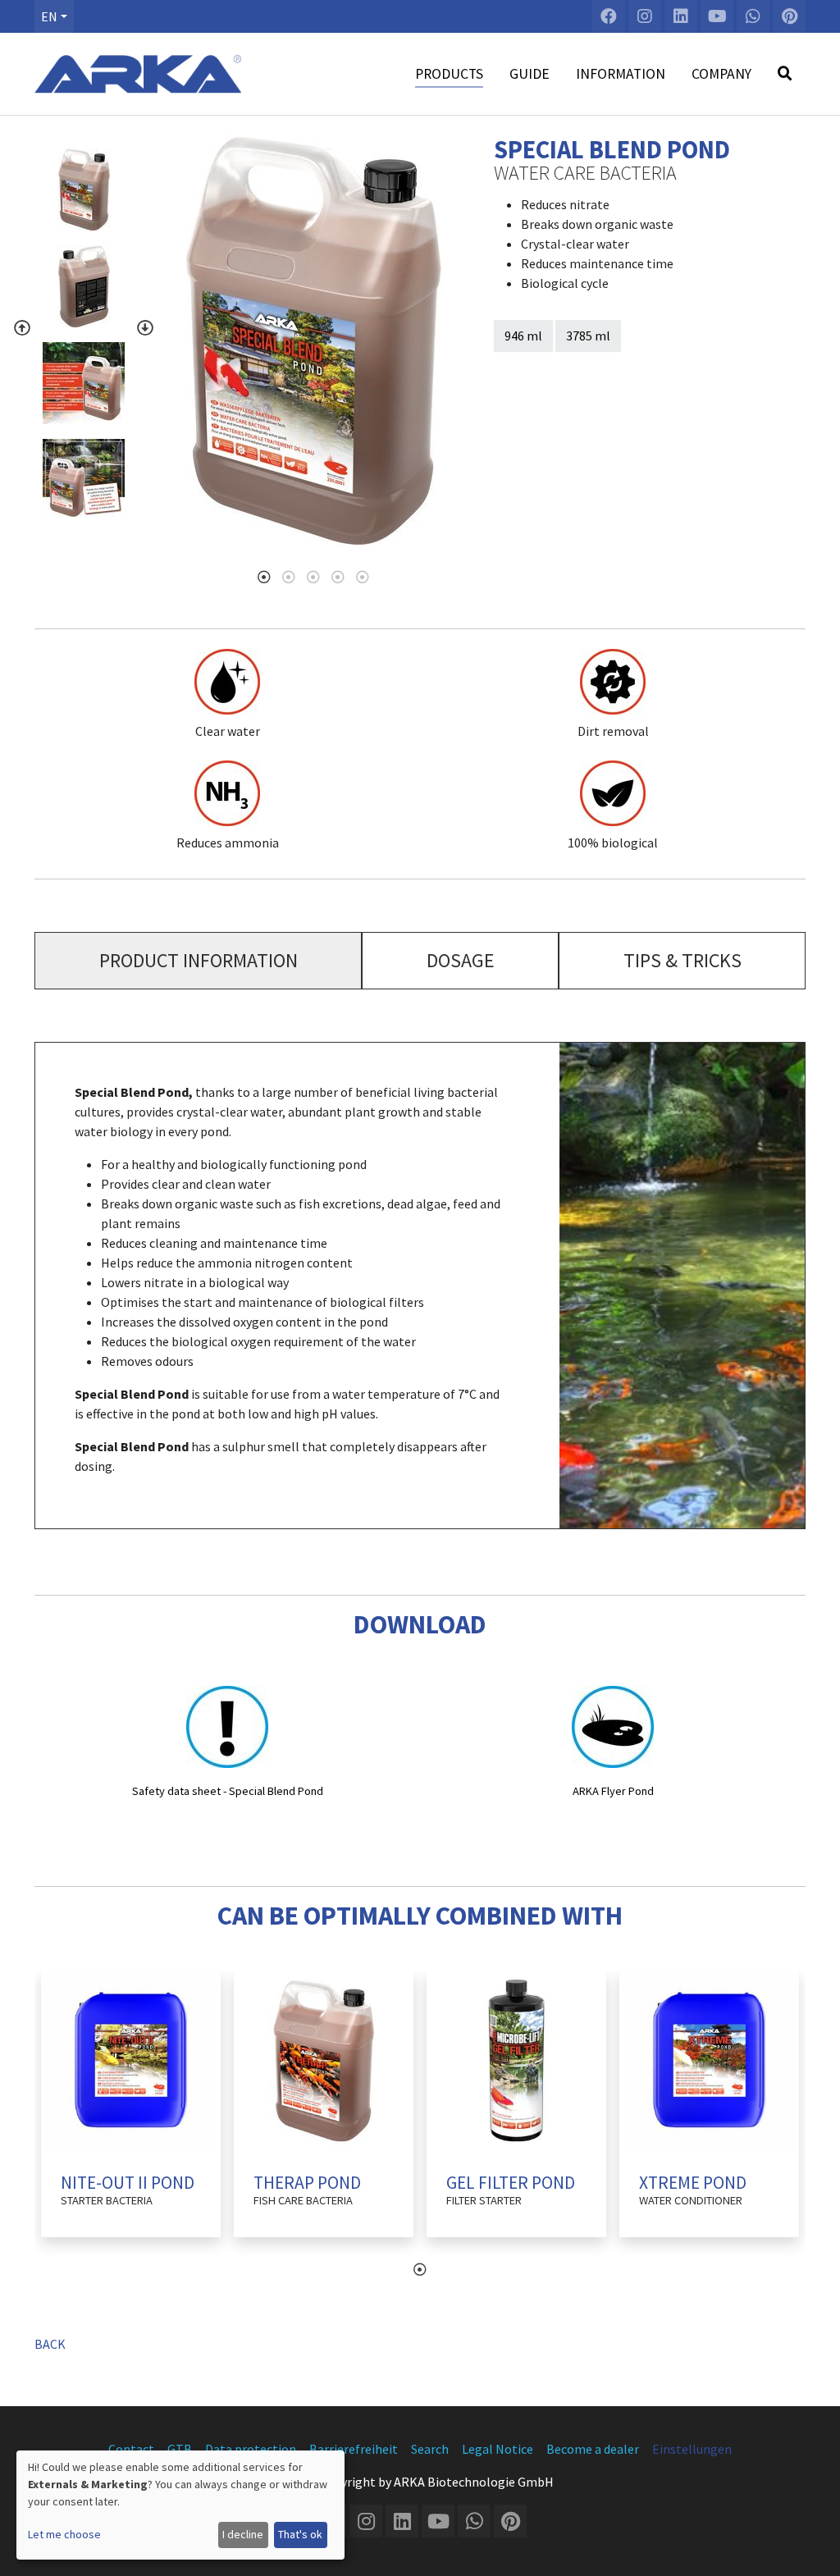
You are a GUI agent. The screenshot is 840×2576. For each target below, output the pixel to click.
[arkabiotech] (138, 74)
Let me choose (64, 2534)
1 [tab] (264, 577)
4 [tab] (338, 577)
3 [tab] (313, 577)
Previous (22, 328)
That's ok (300, 2534)
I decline (243, 2534)
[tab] (198, 961)
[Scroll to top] (812, 2548)
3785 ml (588, 336)
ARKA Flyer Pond (613, 1791)
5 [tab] (363, 577)
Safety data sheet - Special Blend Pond (228, 1791)
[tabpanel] (313, 340)
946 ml (523, 336)
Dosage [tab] (461, 960)
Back (50, 2344)
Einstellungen (692, 2449)
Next (145, 328)
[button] (54, 16)
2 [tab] (289, 577)
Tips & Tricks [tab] (682, 960)
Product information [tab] (199, 960)
